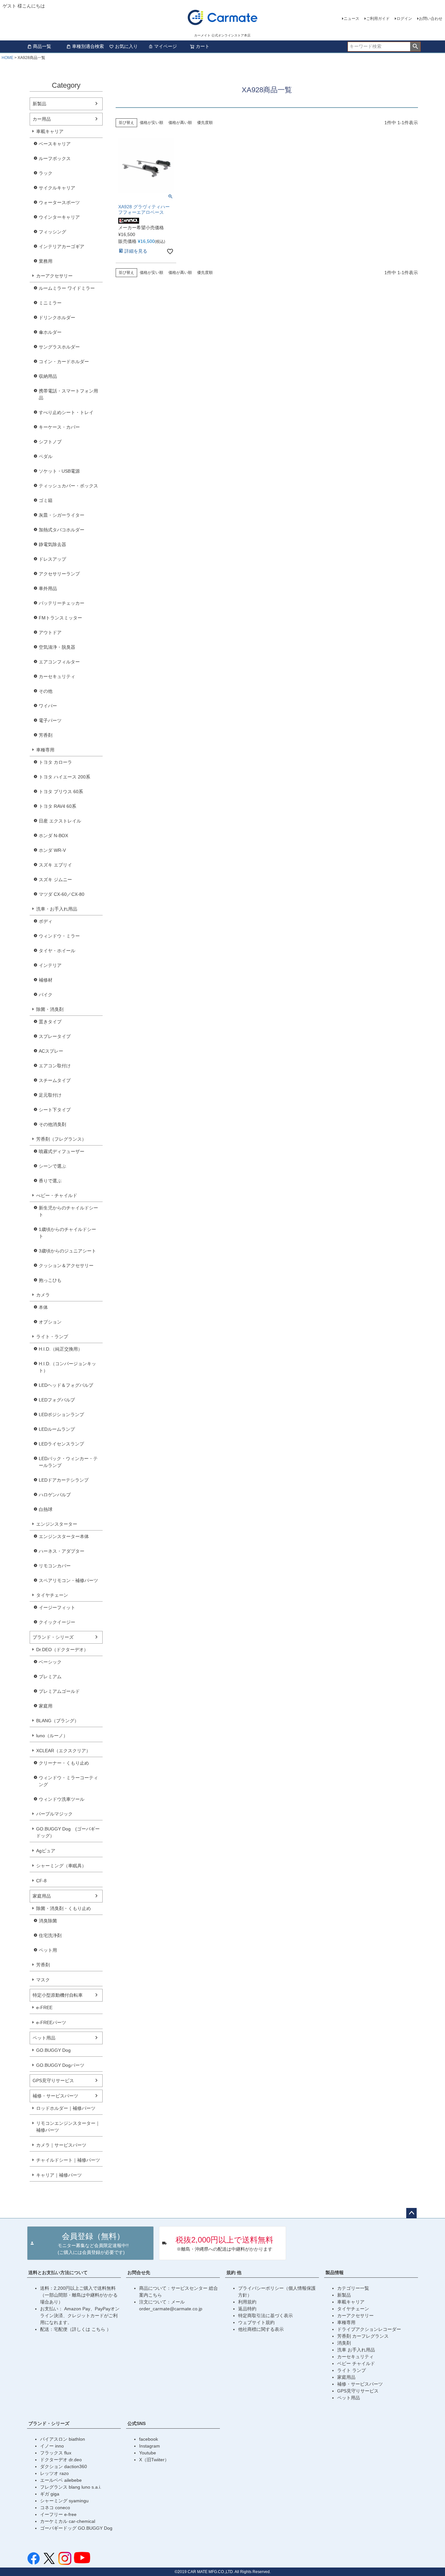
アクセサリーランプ (59, 574)
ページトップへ (411, 2213)
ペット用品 (44, 2038)
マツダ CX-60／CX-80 (62, 894)
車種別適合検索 (88, 46)
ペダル (46, 456)
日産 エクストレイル (60, 821)
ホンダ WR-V (52, 850)
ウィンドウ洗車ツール (62, 1799)
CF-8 (41, 1881)
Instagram (150, 2446)
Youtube (148, 2453)
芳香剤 (46, 735)
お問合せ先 (139, 2273)
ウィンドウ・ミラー (59, 936)
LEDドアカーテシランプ (64, 1480)
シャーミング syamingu (64, 2501)
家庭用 (46, 1706)
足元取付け (50, 1095)
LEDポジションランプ (61, 1414)
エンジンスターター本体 (64, 1536)
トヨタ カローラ (55, 762)
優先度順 (205, 123)
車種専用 (45, 750)
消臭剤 (344, 2343)
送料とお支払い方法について (58, 2273)
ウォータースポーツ (59, 202)
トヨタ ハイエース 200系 (65, 777)
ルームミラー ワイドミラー (67, 288)
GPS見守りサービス (53, 2080)
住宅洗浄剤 (50, 1935)
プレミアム (50, 1677)
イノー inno (52, 2446)
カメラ (43, 1295)
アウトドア (50, 632)
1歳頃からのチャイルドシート (67, 1233)
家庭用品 (42, 1896)
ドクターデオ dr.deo (61, 2460)
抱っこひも (50, 1280)
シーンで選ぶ (52, 1166)
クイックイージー (57, 1622)
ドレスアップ (52, 559)
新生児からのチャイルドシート (68, 1211)
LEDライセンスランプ (61, 1444)
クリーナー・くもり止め (64, 1763)
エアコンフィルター (59, 662)
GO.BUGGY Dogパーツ (60, 2065)
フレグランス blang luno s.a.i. (71, 2487)
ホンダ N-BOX (53, 836)
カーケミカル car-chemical (68, 2521)
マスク (43, 1980)
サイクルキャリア (57, 188)
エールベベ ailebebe (61, 2480)
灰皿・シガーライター (62, 515)
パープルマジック (54, 1814)
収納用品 (48, 376)
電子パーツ (50, 720)
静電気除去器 (52, 544)
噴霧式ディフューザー (62, 1151)
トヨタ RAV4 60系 (57, 806)
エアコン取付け (55, 1066)
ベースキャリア (55, 144)
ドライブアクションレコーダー (369, 2329)
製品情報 (335, 2273)
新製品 (39, 104)
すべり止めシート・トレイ (66, 412)
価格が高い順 (180, 123)
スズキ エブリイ (55, 865)
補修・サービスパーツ (55, 2096)
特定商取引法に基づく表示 (266, 2316)
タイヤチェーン (52, 1595)
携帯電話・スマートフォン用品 (68, 394)
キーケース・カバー (59, 427)
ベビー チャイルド (356, 2363)
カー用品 (42, 119)
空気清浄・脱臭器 (57, 647)
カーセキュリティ (57, 676)
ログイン (404, 19)
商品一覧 (42, 46)
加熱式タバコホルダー (62, 530)
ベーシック (50, 1662)
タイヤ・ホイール (57, 951)
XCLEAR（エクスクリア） (63, 1751)
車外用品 (48, 588)
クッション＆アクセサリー (66, 1266)
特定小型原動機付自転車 (58, 1995)
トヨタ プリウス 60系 (61, 792)
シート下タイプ (55, 1110)
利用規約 (247, 2302)
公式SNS (136, 2423)
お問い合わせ (431, 19)
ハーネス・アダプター (62, 1551)
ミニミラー (50, 303)
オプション (50, 1322)
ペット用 (48, 1950)
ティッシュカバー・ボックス (68, 486)
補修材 (46, 980)
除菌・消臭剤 (50, 1009)
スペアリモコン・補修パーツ (68, 1580)
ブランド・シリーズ (53, 1637)
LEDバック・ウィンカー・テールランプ (68, 1462)
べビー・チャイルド (57, 1195)
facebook (149, 2439)
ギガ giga (50, 2494)
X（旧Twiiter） (154, 2460)
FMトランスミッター (60, 618)
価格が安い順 (151, 123)
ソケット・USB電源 (59, 471)
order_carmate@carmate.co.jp (171, 2309)
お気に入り (126, 46)
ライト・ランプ (52, 1337)
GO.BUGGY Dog (53, 2050)
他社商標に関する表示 (261, 2329)
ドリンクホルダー (57, 318)
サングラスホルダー (59, 347)
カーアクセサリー (54, 276)
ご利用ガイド (378, 19)
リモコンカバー (55, 1566)
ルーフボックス (55, 158)
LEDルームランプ (57, 1429)
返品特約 (247, 2309)
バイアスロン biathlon (63, 2439)
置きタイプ (50, 1022)
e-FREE (44, 2007)
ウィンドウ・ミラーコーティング (68, 1781)
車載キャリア (50, 131)
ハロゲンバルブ (55, 1495)
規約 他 (234, 2273)
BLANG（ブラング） (57, 1721)
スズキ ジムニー (55, 880)
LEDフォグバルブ (57, 1400)
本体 (43, 1307)
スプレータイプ (55, 1036)
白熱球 (46, 1509)
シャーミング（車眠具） (61, 1866)
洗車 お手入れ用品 (356, 2350)
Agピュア (46, 1851)
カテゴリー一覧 (353, 2288)
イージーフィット (57, 1607)
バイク (46, 995)
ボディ (46, 921)
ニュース (352, 19)
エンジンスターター (57, 1524)
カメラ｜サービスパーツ (61, 2145)
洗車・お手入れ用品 (57, 909)
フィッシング (52, 232)
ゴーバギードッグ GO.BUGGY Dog (76, 2528)
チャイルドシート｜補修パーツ (68, 2160)
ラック (46, 173)
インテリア (50, 965)
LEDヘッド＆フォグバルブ (66, 1385)
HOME (7, 58)
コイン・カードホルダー (64, 362)
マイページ (165, 46)
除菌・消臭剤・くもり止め (64, 1908)
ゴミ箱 (46, 500)
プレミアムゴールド (59, 1691)
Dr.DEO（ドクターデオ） (62, 1650)
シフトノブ (50, 442)
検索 (415, 47)
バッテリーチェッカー (62, 603)
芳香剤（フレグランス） (61, 1139)
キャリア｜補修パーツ (59, 2175)
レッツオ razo (54, 2473)
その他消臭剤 (52, 1124)
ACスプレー (51, 1051)
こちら (99, 2329)
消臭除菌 (48, 1921)
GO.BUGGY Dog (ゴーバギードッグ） (68, 1832)
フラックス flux (56, 2453)
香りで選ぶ (50, 1181)
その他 (46, 691)
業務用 (46, 261)
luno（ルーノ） (52, 1736)
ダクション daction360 (64, 2466)
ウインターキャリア (59, 217)
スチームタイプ (55, 1080)
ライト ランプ (352, 2370)
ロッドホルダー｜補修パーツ (66, 2108)
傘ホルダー (50, 332)
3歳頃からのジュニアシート (67, 1251)
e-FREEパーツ (51, 2022)
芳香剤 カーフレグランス (363, 2336)
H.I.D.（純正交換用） (61, 1349)
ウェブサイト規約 (256, 2322)
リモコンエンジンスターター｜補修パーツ (68, 2127)
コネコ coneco (55, 2508)
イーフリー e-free (58, 2514)
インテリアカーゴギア (62, 246)
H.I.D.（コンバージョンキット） (67, 1367)
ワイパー (48, 706)
